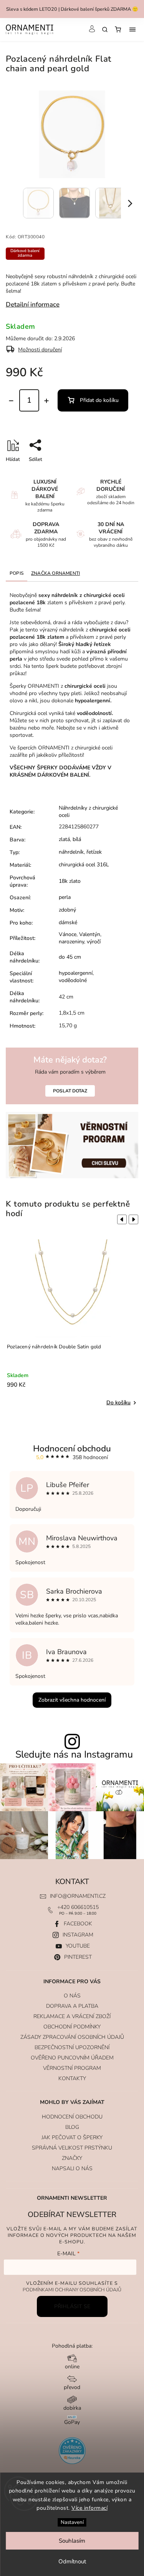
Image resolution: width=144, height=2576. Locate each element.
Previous (121, 1220)
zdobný (67, 910)
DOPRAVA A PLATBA (72, 2006)
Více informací (89, 2508)
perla (65, 897)
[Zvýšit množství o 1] (46, 401)
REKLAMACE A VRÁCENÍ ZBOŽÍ (72, 2016)
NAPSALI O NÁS (72, 2169)
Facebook (78, 1924)
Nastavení (72, 2522)
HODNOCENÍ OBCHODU (72, 2117)
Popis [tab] (17, 573)
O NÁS (72, 1996)
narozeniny (71, 942)
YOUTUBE (78, 1946)
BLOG (72, 2127)
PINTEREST (78, 1957)
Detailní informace (33, 304)
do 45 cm (70, 957)
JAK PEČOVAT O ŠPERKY (72, 2137)
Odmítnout (72, 2561)
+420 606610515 (78, 1907)
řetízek (94, 852)
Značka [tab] (55, 573)
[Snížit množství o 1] (11, 401)
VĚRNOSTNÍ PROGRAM (72, 2068)
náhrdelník (71, 852)
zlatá (64, 839)
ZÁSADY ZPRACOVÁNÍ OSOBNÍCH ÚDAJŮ (72, 2037)
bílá (77, 839)
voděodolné (73, 980)
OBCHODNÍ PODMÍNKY (72, 2027)
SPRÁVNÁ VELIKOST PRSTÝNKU (72, 2148)
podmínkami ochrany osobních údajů (72, 2290)
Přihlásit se (72, 2306)
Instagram (78, 1935)
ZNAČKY (72, 2158)
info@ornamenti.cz (78, 1896)
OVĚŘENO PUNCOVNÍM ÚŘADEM (72, 2058)
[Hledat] (105, 30)
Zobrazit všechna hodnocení (72, 1700)
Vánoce (68, 934)
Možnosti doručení (40, 350)
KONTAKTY (72, 2078)
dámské (68, 922)
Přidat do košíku (99, 400)
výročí (94, 942)
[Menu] (132, 30)
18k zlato (70, 881)
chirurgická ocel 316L (84, 865)
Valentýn (90, 934)
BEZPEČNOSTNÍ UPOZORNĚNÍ (72, 2047)
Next (135, 1220)
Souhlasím (72, 2541)
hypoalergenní (76, 973)
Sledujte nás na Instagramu (74, 1755)
